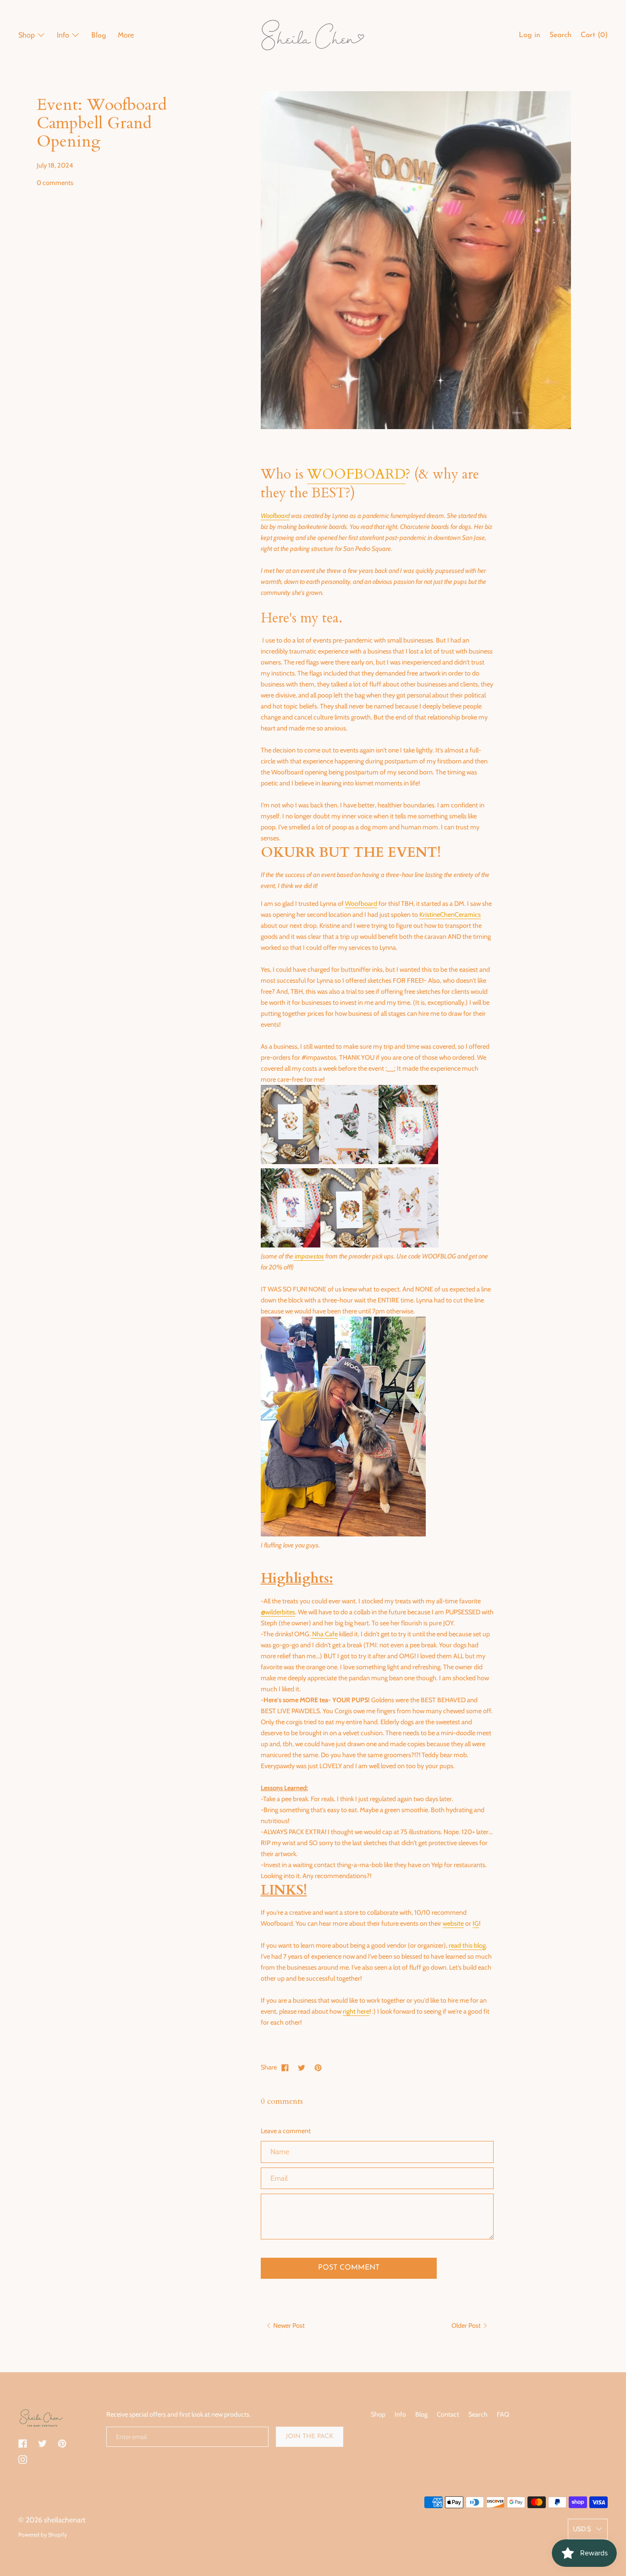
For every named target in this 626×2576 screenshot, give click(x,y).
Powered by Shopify (43, 2535)
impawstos (309, 1256)
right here (356, 2011)
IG (476, 1923)
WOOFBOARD (356, 474)
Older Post (467, 2325)
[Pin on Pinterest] (318, 2067)
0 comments (55, 183)
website (453, 1923)
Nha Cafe (324, 1634)
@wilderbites (278, 1612)
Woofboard (275, 516)
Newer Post (288, 2325)
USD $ (582, 2529)
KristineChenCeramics (450, 915)
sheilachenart (65, 2520)
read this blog (467, 1945)
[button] (560, 37)
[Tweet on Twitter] (302, 2067)
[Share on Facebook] (285, 2067)
